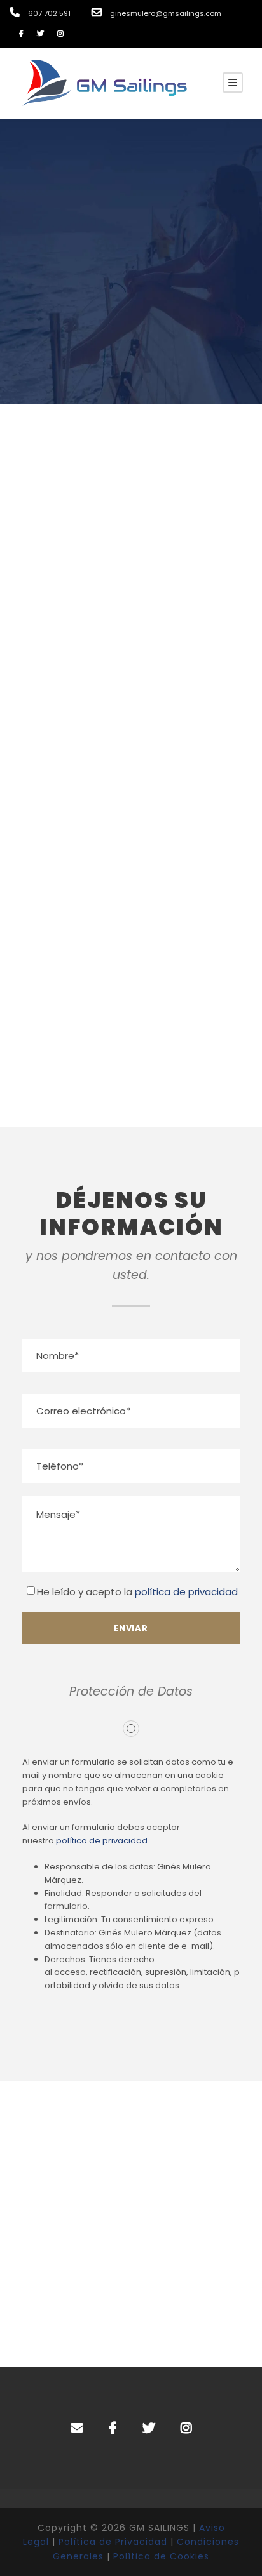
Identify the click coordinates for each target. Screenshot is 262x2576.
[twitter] (40, 34)
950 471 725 (165, 619)
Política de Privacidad (113, 2542)
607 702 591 (97, 619)
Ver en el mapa (131, 1067)
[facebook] (21, 34)
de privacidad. (119, 1841)
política (72, 1841)
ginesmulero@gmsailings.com (131, 835)
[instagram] (60, 34)
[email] (77, 2428)
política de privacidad (186, 1592)
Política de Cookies (161, 2556)
